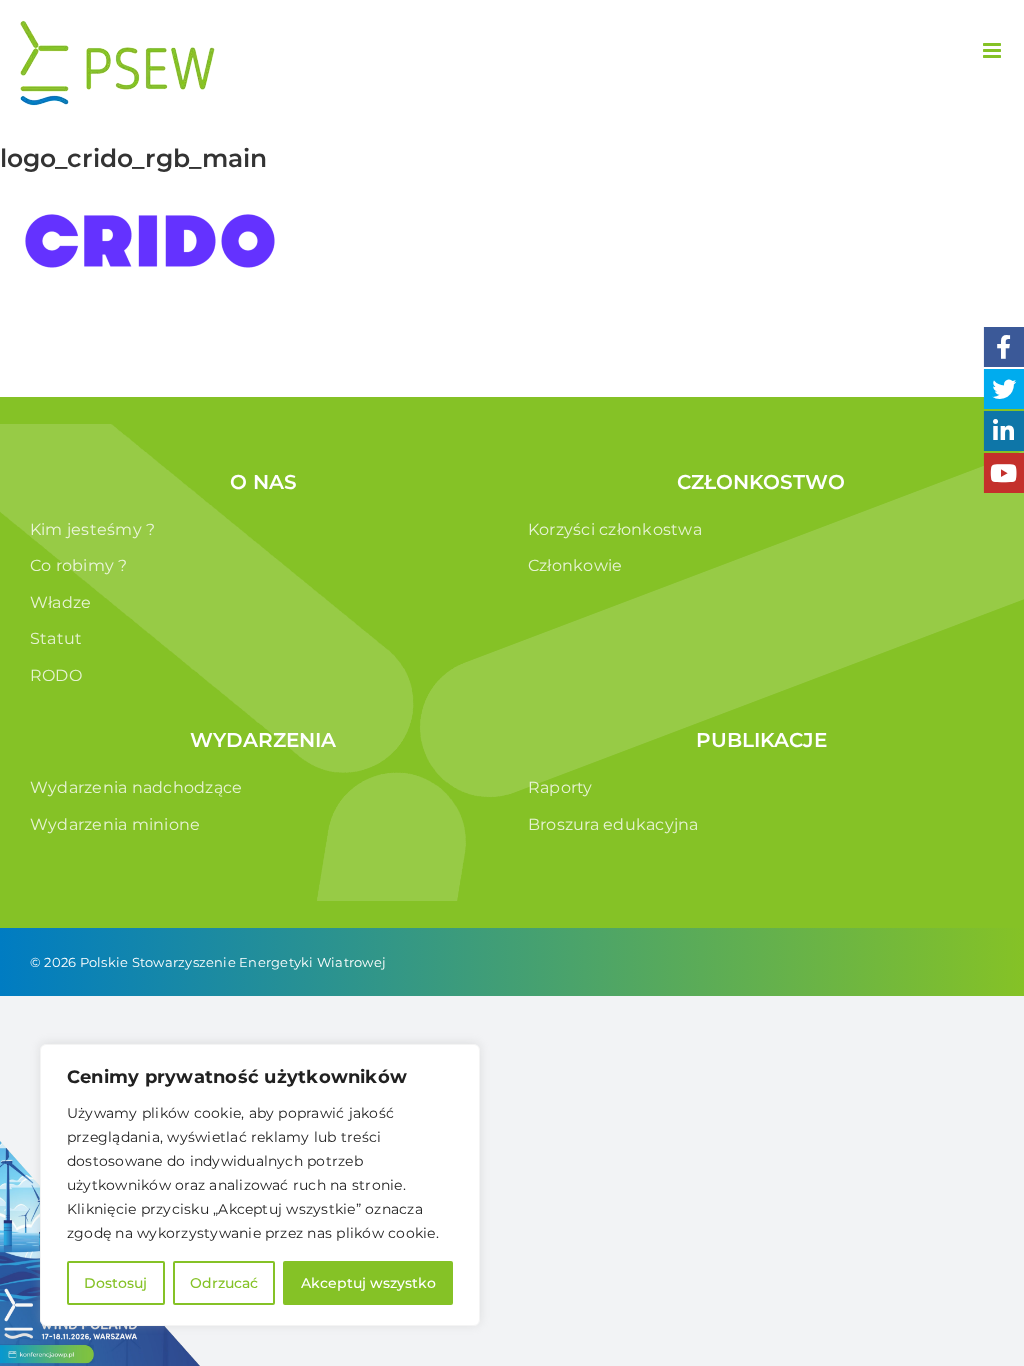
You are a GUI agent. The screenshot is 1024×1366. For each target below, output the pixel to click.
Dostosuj (115, 1283)
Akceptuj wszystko (368, 1283)
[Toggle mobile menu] (993, 50)
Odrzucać (224, 1283)
